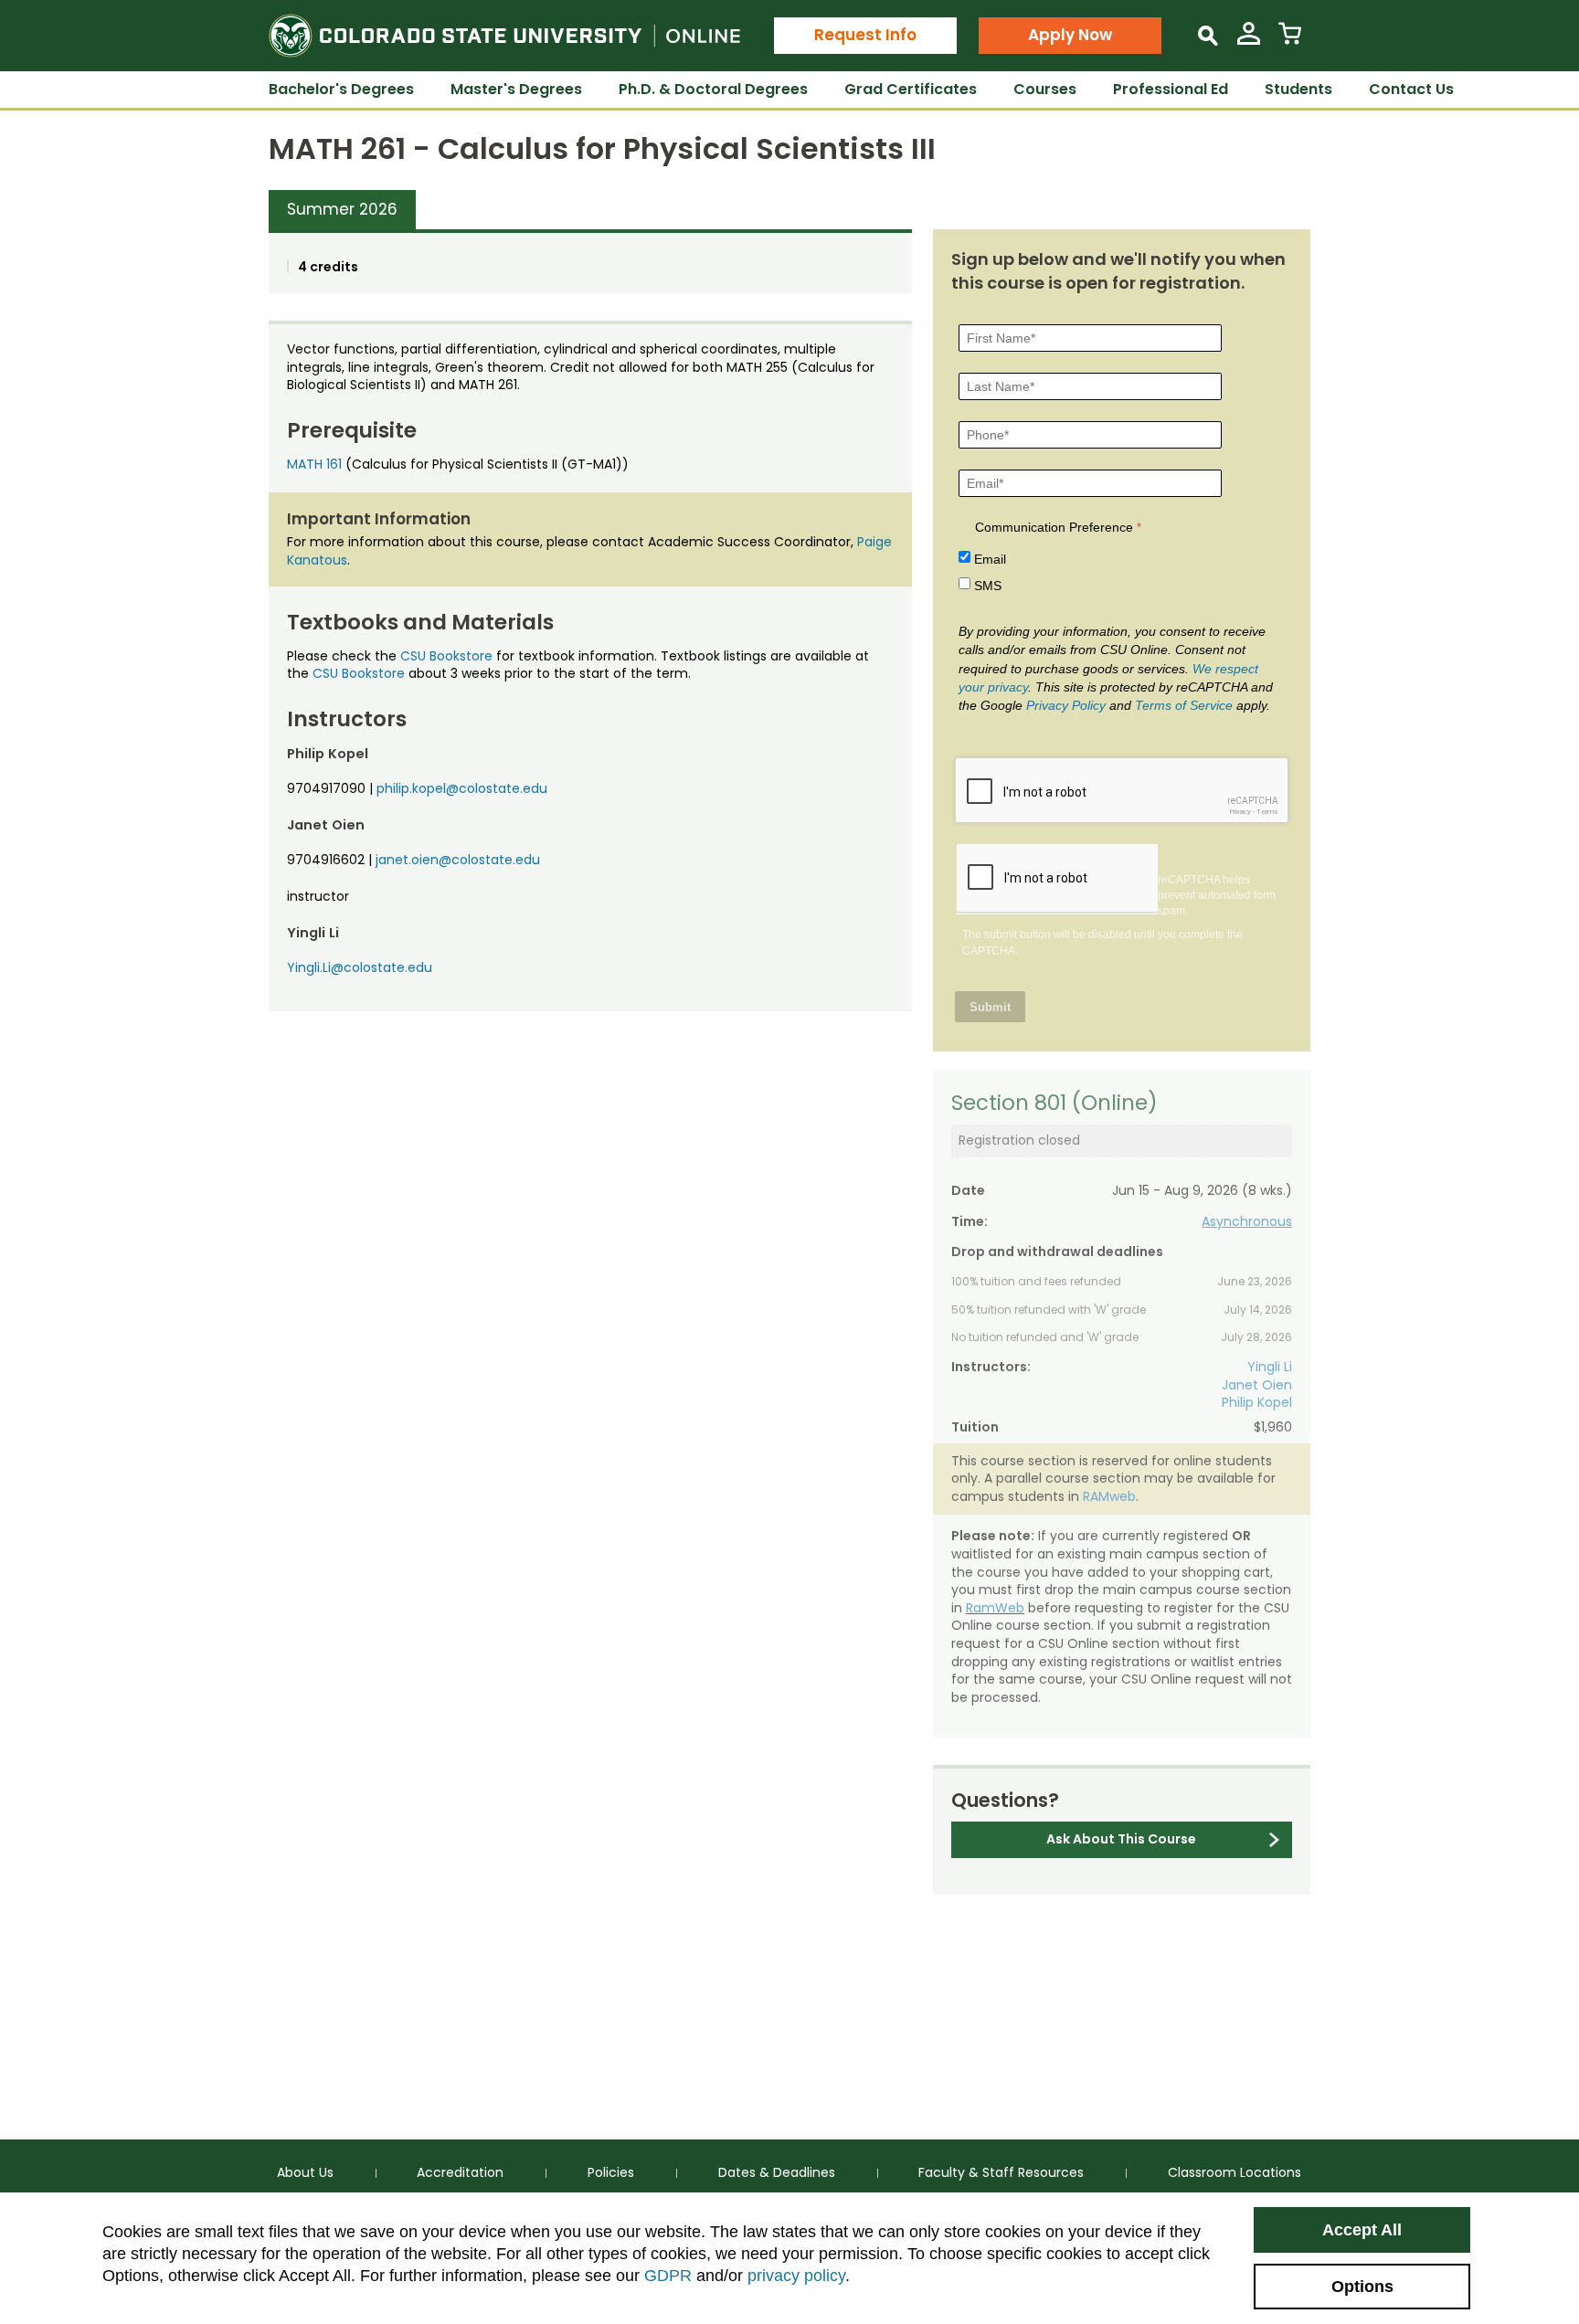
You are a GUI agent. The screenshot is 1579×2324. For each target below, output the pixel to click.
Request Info (865, 35)
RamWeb (995, 1608)
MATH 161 (314, 464)
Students (1298, 89)
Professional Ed (1171, 89)
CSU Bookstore (446, 656)
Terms (1267, 812)
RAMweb (1109, 1496)
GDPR (668, 2276)
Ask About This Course (1121, 1839)
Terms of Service (1184, 705)
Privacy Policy (1066, 705)
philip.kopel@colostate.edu (462, 788)
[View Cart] (1290, 41)
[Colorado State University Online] (504, 36)
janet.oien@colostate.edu (458, 860)
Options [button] (1362, 2287)
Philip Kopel (1257, 1402)
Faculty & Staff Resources (1001, 2172)
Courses (1045, 89)
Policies (611, 2172)
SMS (988, 586)
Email (990, 559)
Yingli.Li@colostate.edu (360, 967)
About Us (305, 2172)
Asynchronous (1247, 1221)
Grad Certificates (911, 89)
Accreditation (460, 2172)
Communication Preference (1054, 527)
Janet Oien (1257, 1385)
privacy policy (796, 2276)
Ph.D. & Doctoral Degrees (713, 89)
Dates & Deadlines (777, 2172)
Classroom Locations (1235, 2172)
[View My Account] (1249, 41)
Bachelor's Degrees (341, 89)
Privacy (1240, 812)
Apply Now (1070, 35)
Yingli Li (1270, 1367)
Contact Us (1411, 89)
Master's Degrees (516, 89)
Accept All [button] (1362, 2230)
